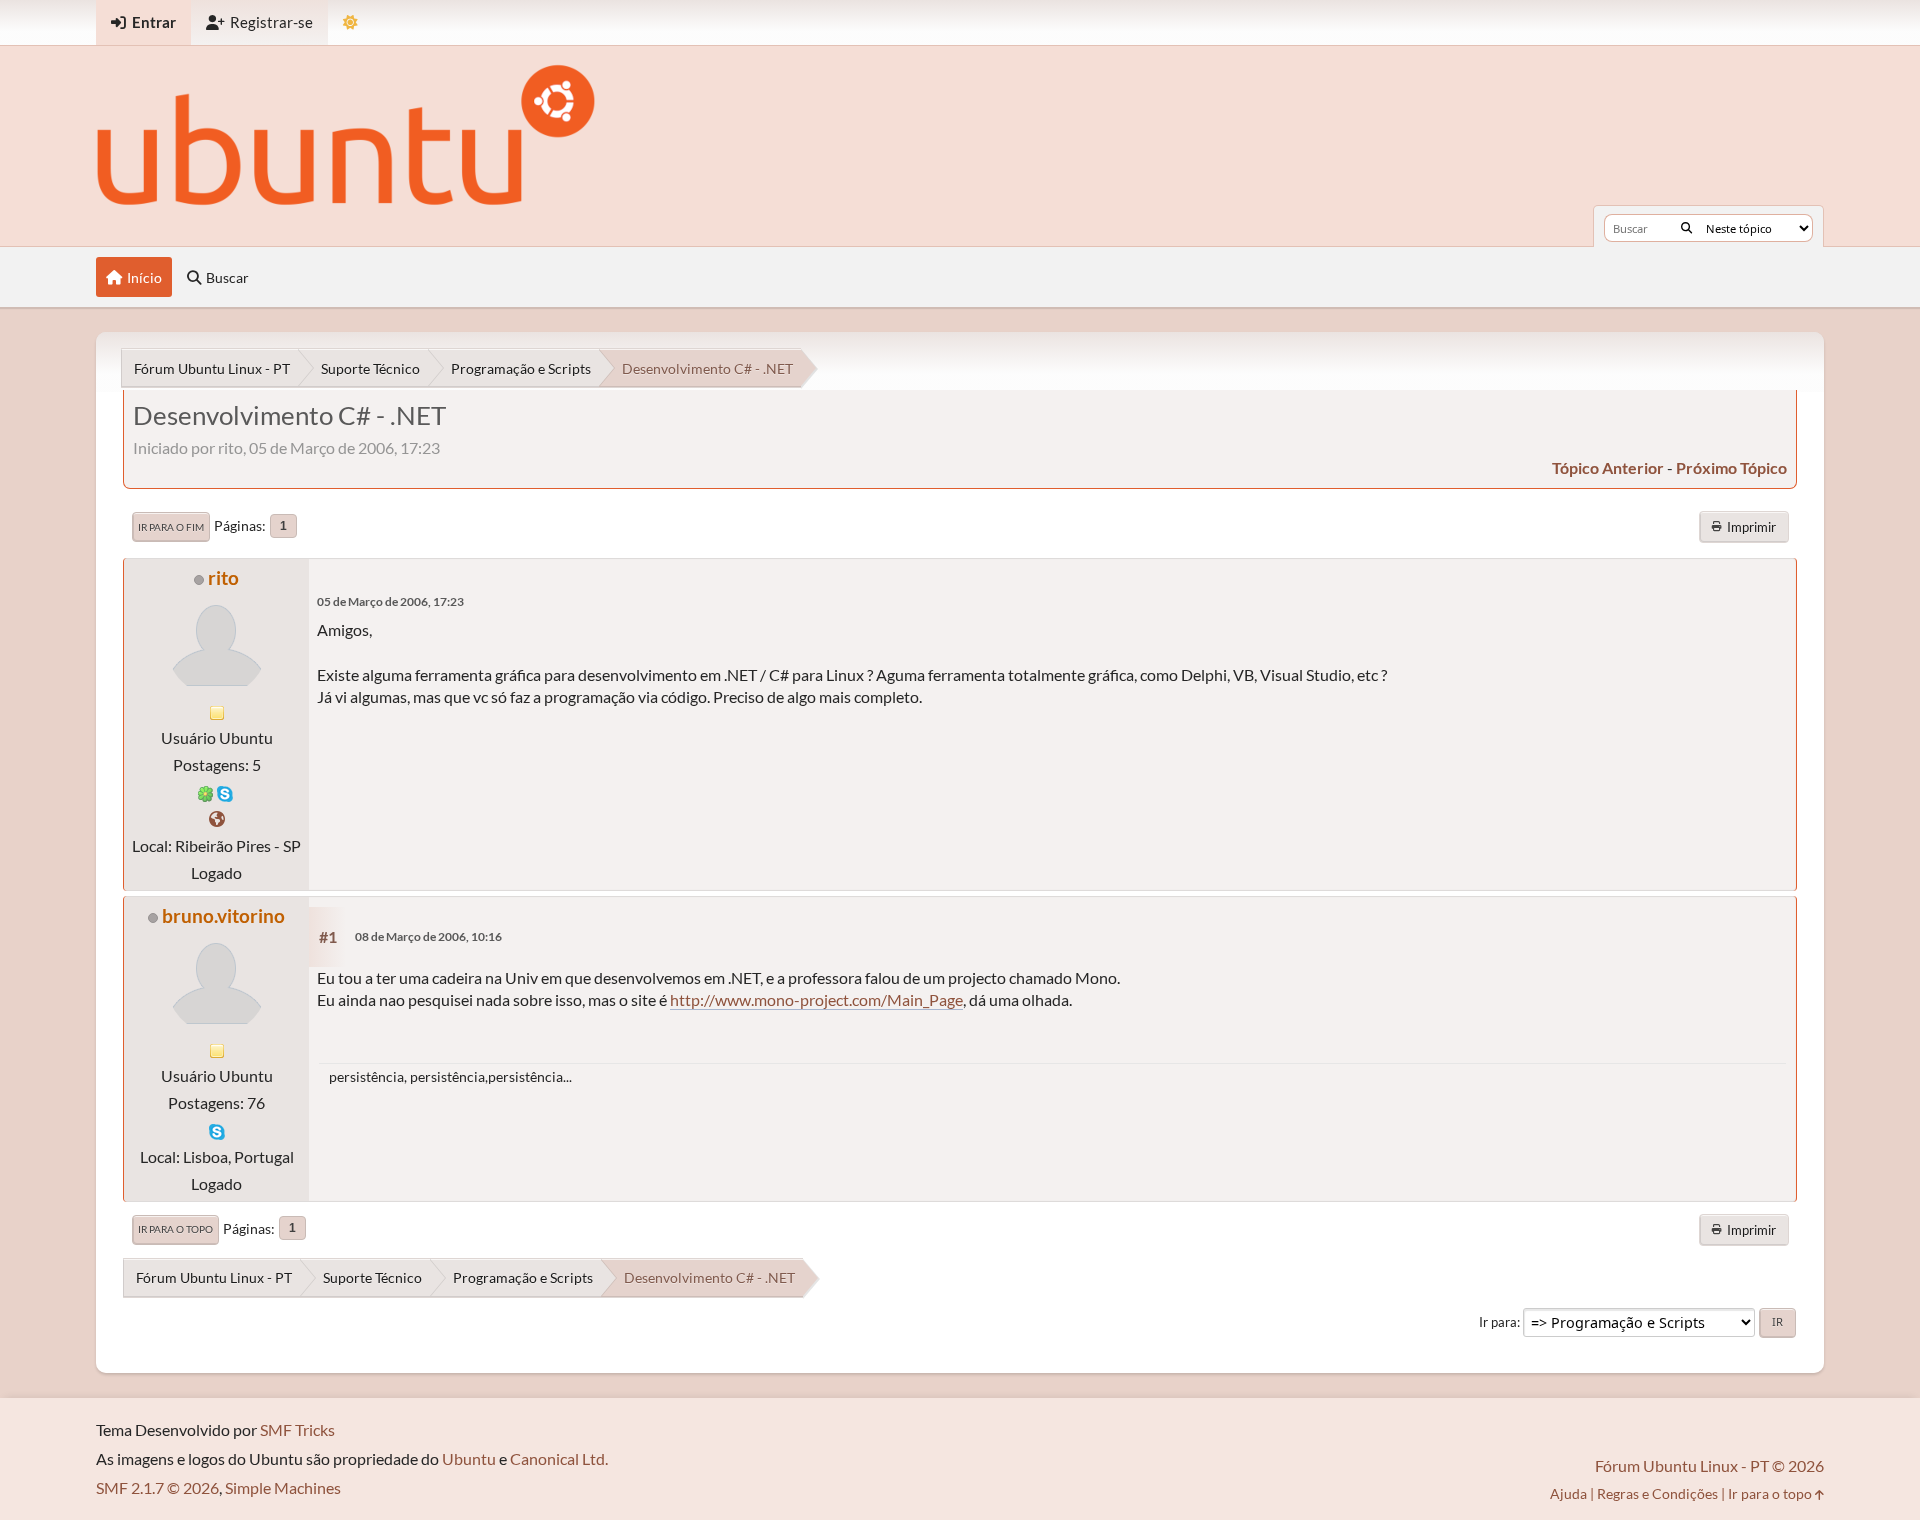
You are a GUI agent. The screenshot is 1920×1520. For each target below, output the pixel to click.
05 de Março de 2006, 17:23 (390, 601)
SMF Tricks (297, 1429)
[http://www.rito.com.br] (217, 818)
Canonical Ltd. (559, 1458)
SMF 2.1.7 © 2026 (157, 1487)
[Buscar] (1686, 228)
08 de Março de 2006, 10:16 (428, 936)
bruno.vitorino (223, 915)
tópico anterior (1608, 467)
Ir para (1498, 1322)
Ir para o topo (175, 1229)
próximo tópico (1731, 467)
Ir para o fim (171, 527)
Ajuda (1568, 1493)
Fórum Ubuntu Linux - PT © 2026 (1709, 1465)
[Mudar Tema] (350, 22)
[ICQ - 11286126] (206, 791)
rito (223, 577)
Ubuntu (469, 1458)
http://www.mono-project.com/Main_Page (816, 999)
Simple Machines (283, 1487)
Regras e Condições (1657, 1493)
